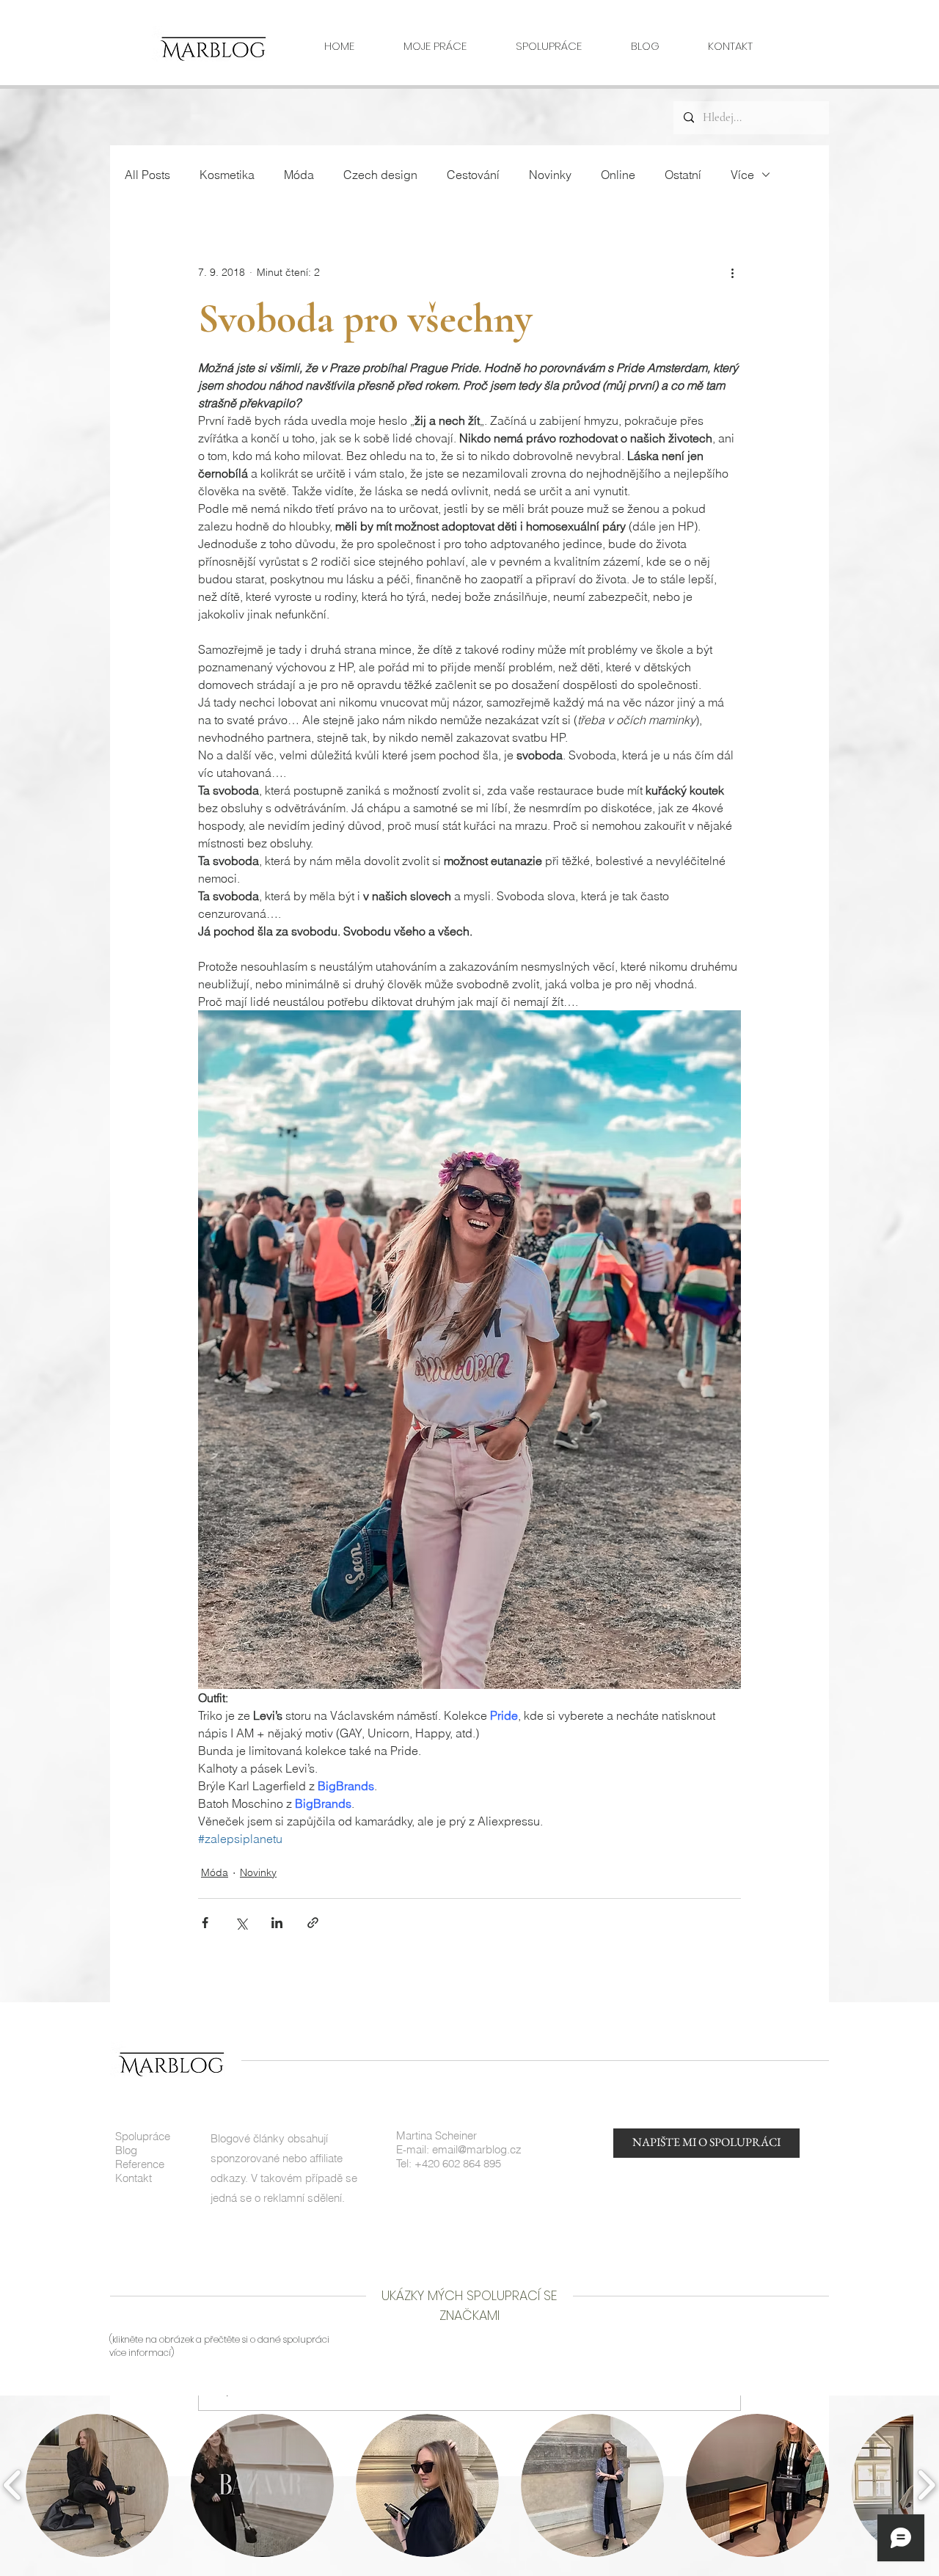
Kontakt (134, 2178)
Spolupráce (143, 2136)
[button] (97, 2485)
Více (742, 175)
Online (618, 175)
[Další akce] (732, 272)
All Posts (147, 175)
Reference (140, 2164)
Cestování (473, 175)
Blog (126, 2150)
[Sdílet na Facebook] (205, 1923)
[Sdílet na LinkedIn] (277, 1923)
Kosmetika (227, 175)
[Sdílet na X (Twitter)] (241, 1923)
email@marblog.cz (477, 2149)
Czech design (380, 175)
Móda (299, 175)
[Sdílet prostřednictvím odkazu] (313, 1923)
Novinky (550, 175)
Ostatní (683, 175)
